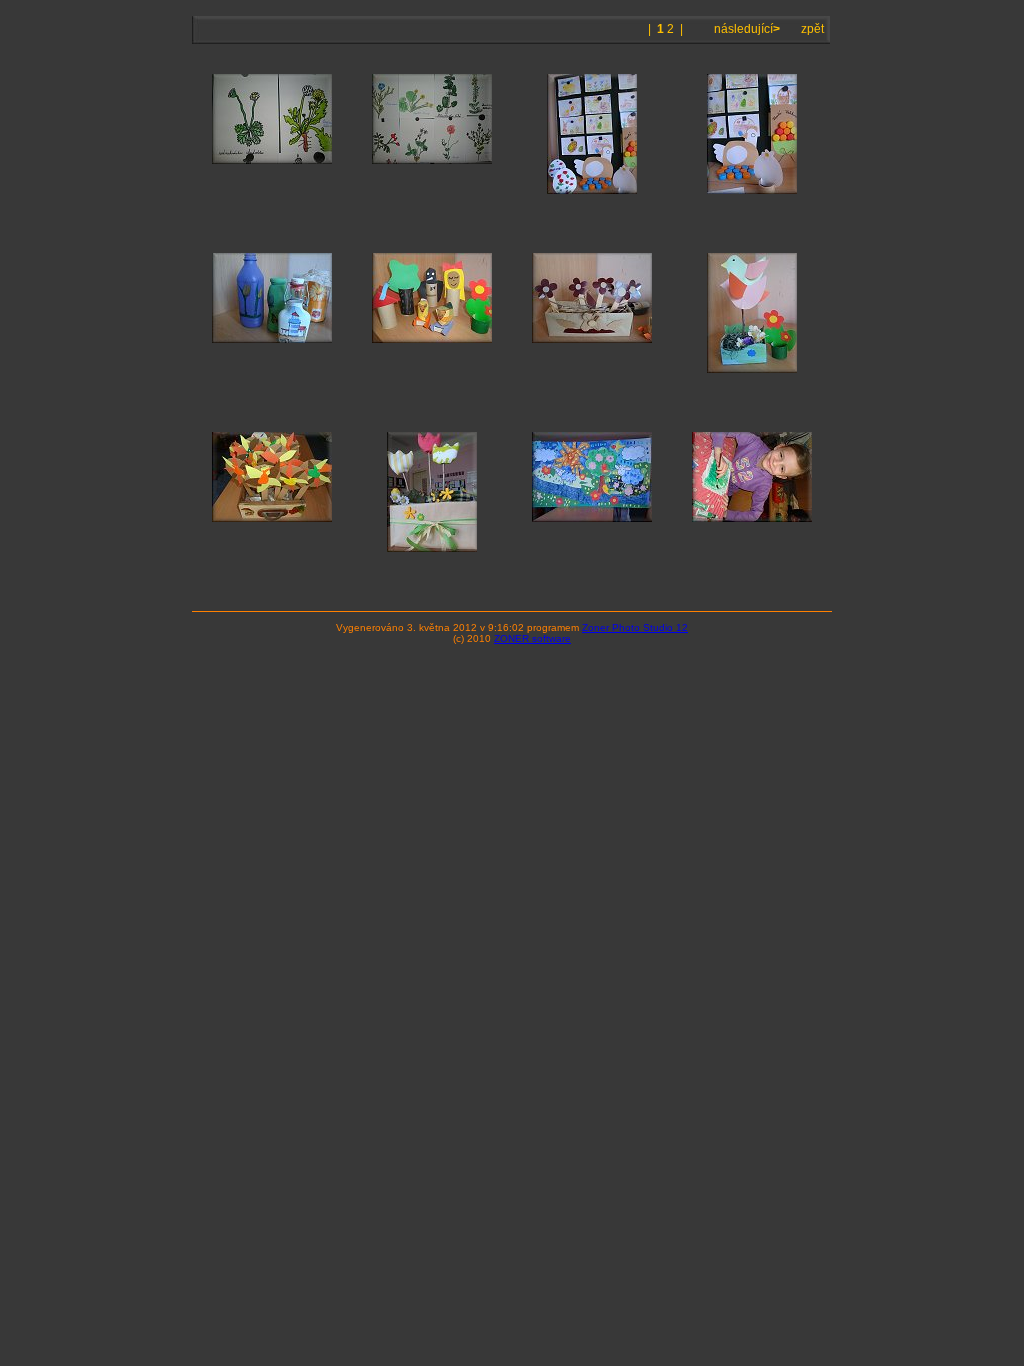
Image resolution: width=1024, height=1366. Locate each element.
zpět (812, 29)
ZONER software (532, 638)
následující (745, 29)
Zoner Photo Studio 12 (635, 627)
